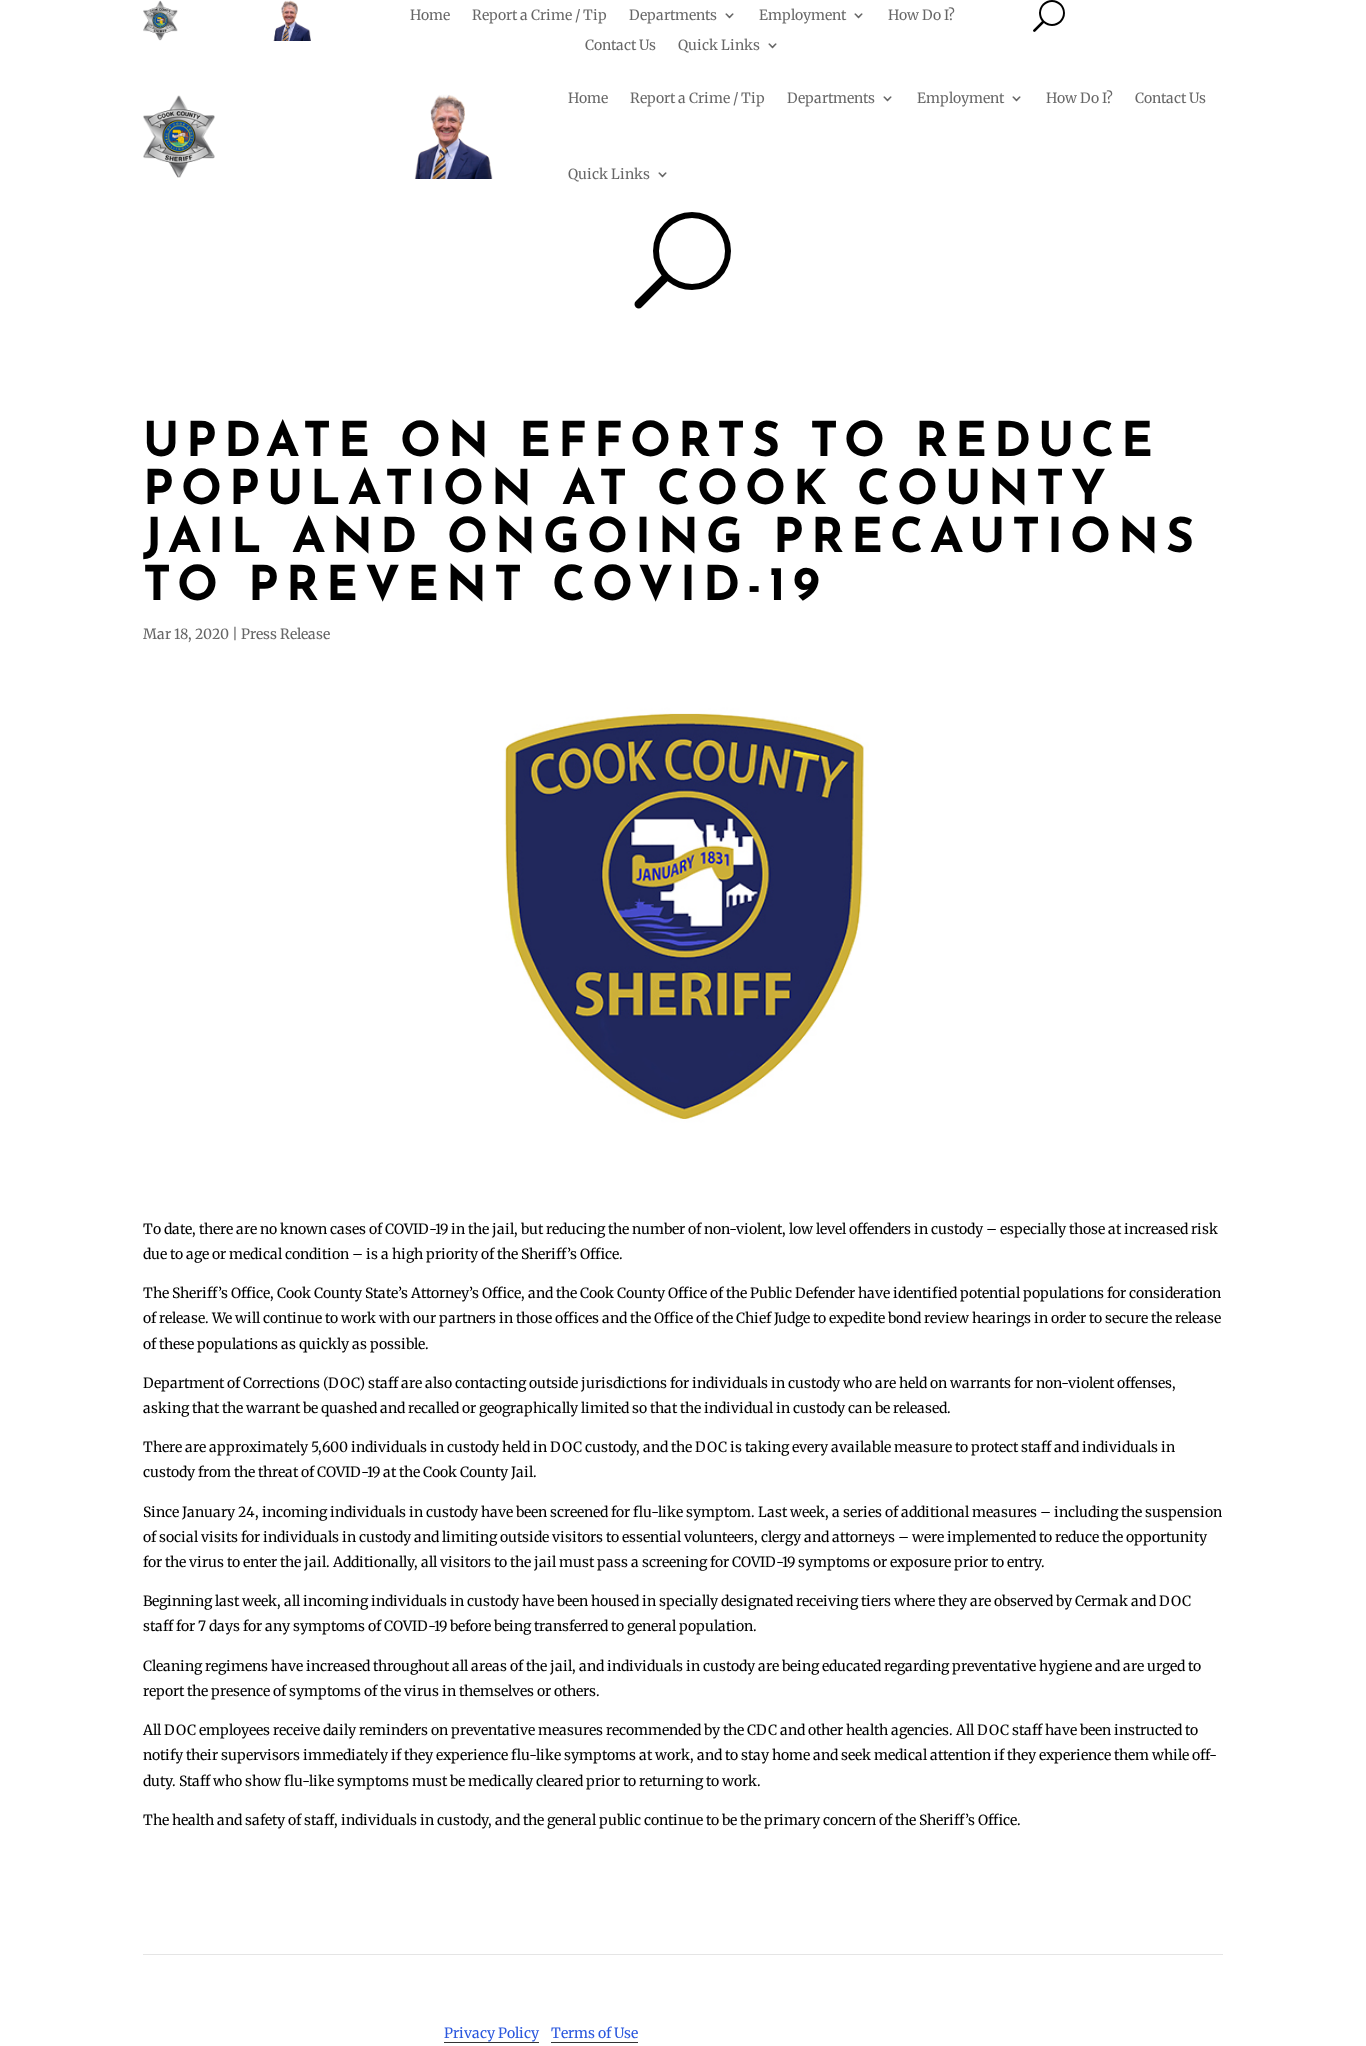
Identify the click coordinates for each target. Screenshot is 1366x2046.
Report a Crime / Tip (539, 16)
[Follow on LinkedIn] (1170, 1982)
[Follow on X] (1090, 1982)
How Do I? (921, 16)
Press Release (285, 634)
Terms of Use (594, 2033)
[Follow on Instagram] (1130, 1982)
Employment (802, 16)
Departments (673, 16)
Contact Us (620, 46)
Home (430, 16)
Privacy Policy (491, 2033)
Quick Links (719, 46)
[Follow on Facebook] (1050, 1982)
